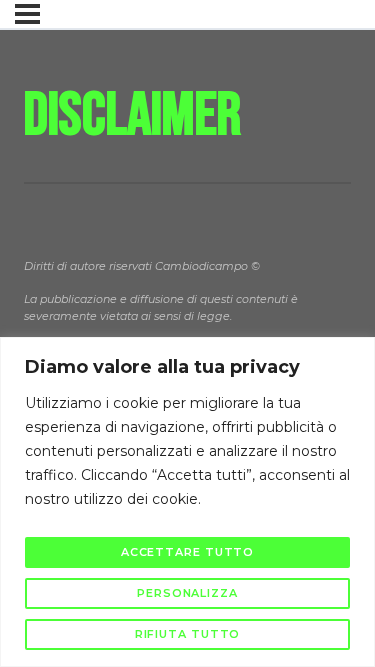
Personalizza (187, 593)
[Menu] (27, 14)
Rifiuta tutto (188, 634)
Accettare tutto (188, 552)
